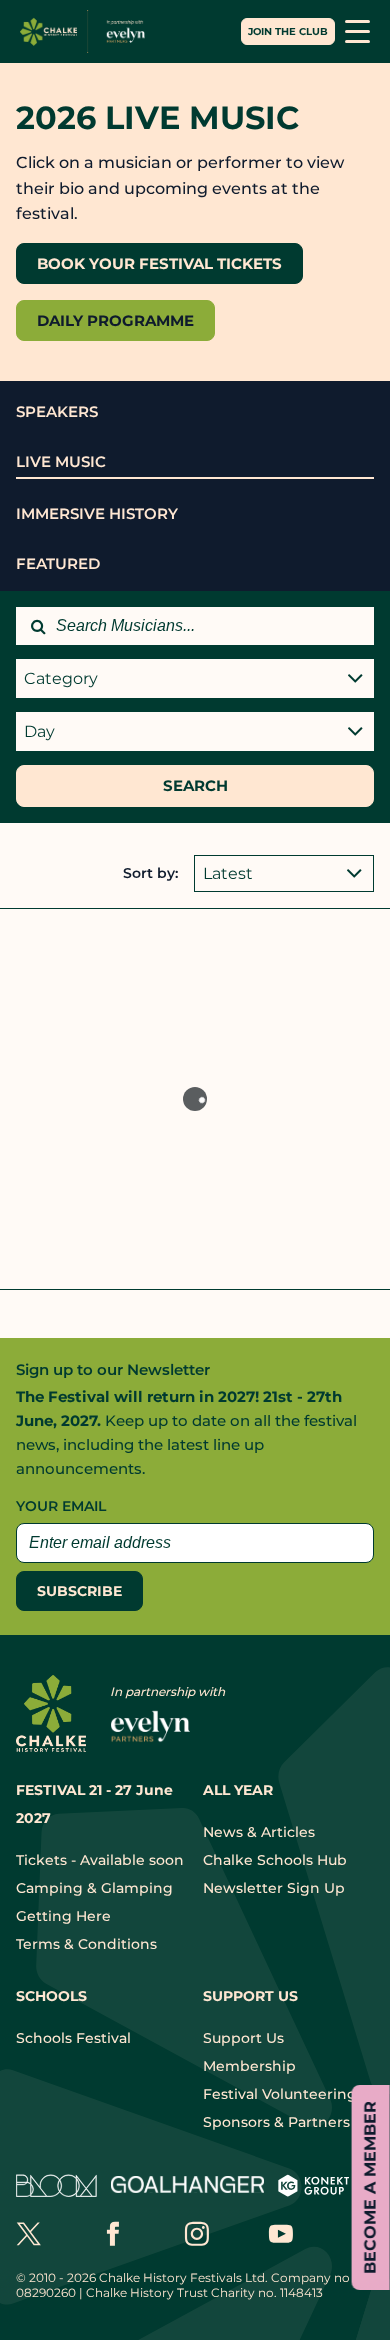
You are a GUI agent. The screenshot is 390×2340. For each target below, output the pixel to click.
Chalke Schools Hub (275, 1860)
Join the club (288, 31)
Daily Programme (115, 320)
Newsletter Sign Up (274, 1888)
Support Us (243, 2038)
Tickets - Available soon (100, 1860)
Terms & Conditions (86, 1944)
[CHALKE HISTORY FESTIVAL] (86, 31)
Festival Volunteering (280, 2094)
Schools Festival (73, 2038)
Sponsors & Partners (276, 2122)
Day (39, 731)
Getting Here (63, 1916)
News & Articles (259, 1832)
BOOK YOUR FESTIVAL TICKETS (159, 263)
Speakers (57, 411)
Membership (249, 2066)
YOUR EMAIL (61, 1506)
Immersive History (97, 513)
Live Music (61, 461)
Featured (58, 563)
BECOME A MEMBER (370, 2187)
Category (61, 678)
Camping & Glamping (94, 1888)
